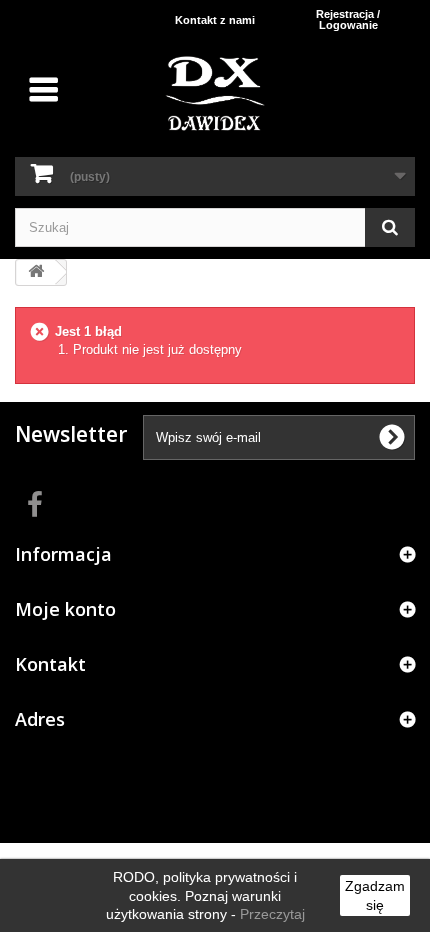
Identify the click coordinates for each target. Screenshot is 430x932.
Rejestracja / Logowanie (348, 19)
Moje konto (65, 609)
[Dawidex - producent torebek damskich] (215, 93)
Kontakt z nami (215, 20)
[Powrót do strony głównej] (36, 272)
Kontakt (50, 664)
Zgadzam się (375, 895)
